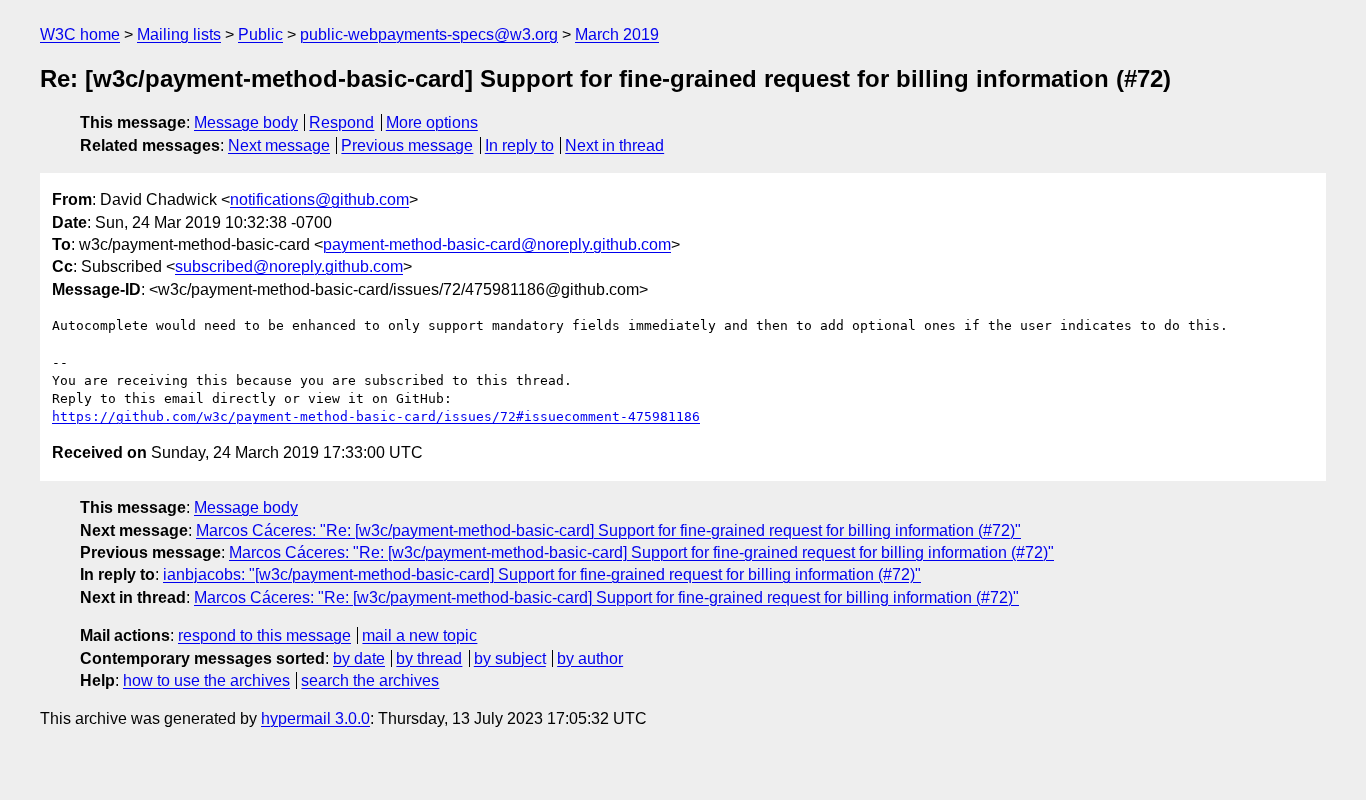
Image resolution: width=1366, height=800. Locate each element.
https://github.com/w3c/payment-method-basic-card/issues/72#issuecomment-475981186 (376, 416)
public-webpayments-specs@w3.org (429, 34)
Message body (246, 122)
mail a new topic (419, 635)
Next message (279, 145)
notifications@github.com (319, 199)
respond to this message (264, 635)
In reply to (519, 145)
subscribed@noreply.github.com (289, 266)
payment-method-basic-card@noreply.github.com (497, 244)
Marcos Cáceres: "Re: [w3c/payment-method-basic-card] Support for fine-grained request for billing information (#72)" (608, 530)
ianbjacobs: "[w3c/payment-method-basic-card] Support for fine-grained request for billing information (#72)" (542, 574)
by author (590, 658)
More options (432, 122)
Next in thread (614, 145)
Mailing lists (179, 34)
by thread (429, 658)
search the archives (370, 680)
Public (260, 34)
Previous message (407, 145)
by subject (510, 658)
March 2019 (617, 34)
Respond (341, 122)
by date (359, 658)
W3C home (80, 34)
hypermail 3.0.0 (315, 718)
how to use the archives (206, 680)
